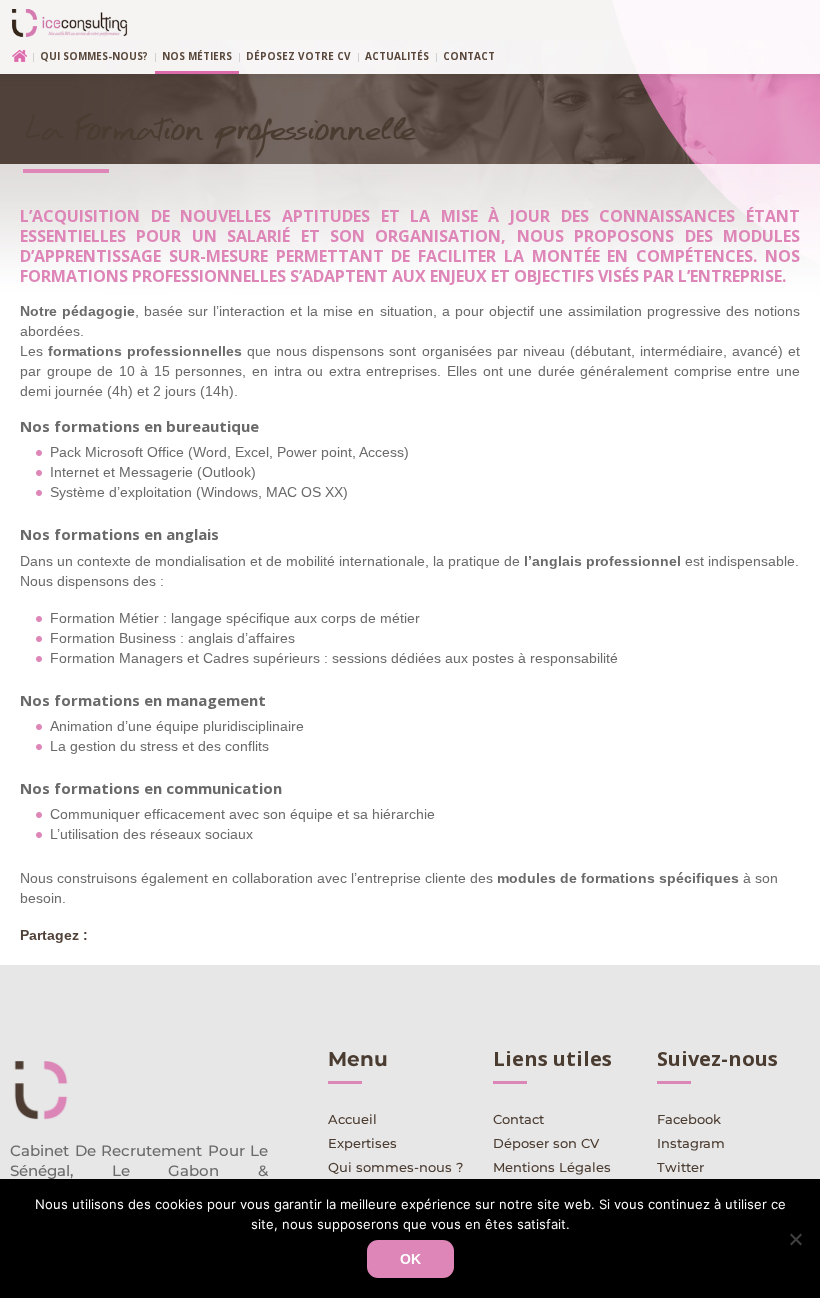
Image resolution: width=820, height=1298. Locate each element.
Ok (410, 1259)
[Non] (795, 1239)
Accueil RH (15, 58)
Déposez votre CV (298, 56)
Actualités (397, 56)
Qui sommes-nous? (94, 56)
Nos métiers (197, 56)
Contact (469, 56)
